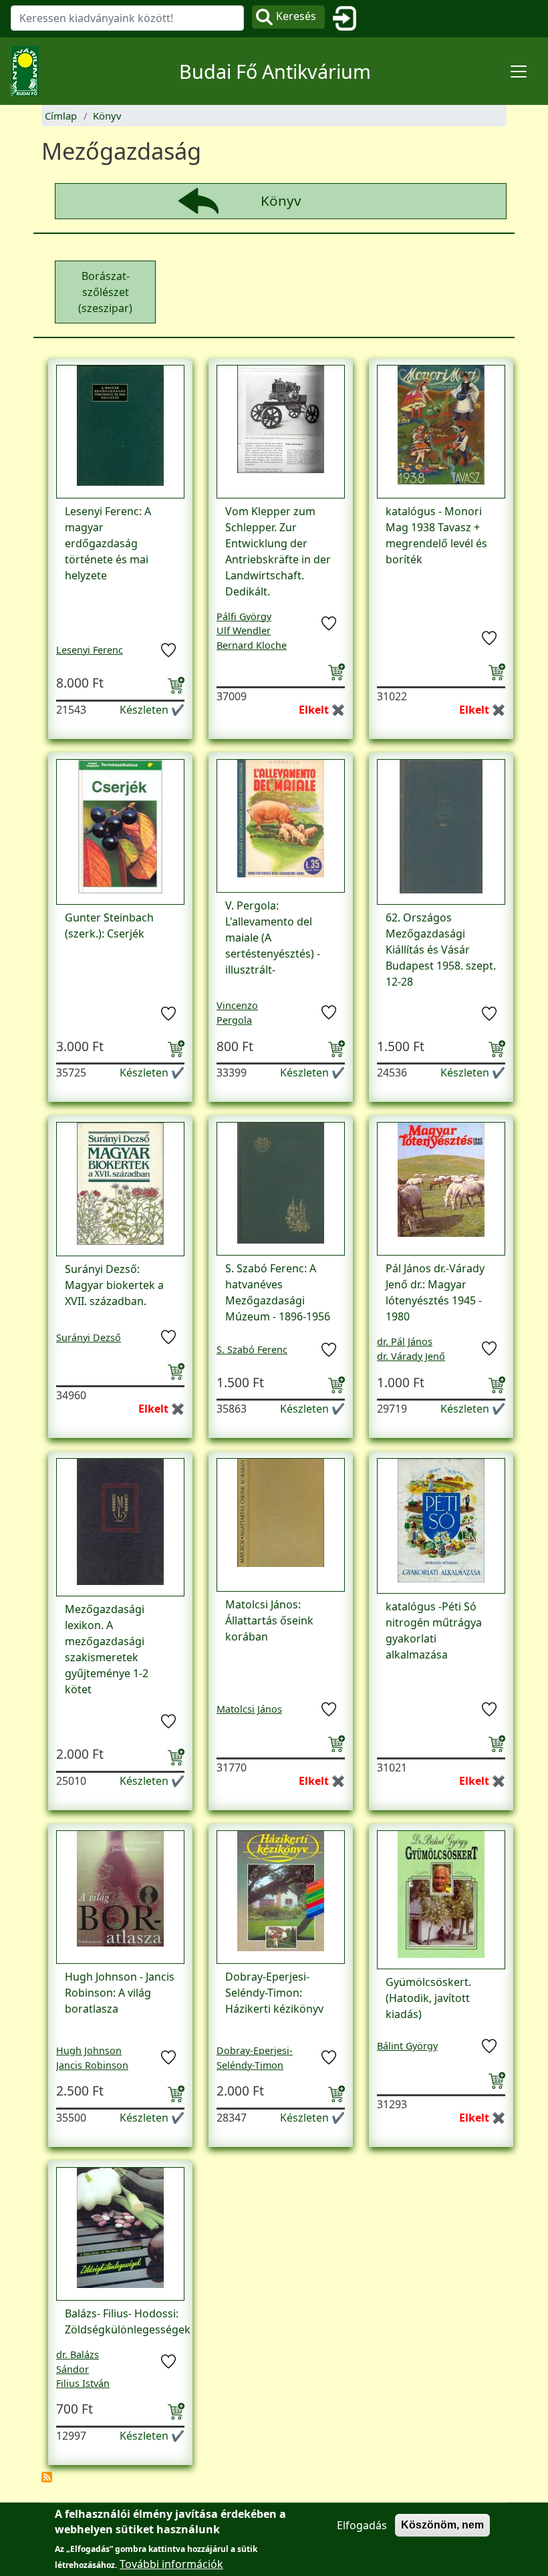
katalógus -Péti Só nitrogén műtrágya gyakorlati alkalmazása (434, 1630)
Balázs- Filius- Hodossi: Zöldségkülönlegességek (128, 2321)
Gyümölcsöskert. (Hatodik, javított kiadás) (428, 1998)
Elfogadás (362, 2525)
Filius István (83, 2383)
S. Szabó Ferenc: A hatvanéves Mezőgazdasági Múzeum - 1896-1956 (278, 1292)
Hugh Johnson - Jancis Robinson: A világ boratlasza (120, 1993)
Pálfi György (244, 616)
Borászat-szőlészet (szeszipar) (105, 292)
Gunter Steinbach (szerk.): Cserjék (109, 925)
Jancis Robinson (92, 2065)
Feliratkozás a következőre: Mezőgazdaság (47, 2477)
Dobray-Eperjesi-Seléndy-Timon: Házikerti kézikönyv (274, 1993)
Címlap (61, 116)
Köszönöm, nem (442, 2525)
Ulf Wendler (244, 630)
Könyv (107, 116)
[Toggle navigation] (519, 71)
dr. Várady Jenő (411, 1356)
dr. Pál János (405, 1341)
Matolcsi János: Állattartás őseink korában (269, 1620)
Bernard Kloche (252, 645)
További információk (171, 2564)
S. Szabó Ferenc (252, 1349)
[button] (120, 430)
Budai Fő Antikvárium (275, 71)
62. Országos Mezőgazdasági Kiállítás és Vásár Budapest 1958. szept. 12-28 (441, 950)
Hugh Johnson (89, 2050)
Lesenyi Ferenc (90, 650)
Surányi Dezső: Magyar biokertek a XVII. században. (114, 1285)
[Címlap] (30, 71)
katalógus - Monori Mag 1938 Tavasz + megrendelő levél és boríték (436, 535)
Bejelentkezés (350, 19)
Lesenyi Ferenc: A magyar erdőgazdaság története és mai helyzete (108, 543)
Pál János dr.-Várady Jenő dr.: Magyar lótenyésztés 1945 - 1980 (435, 1292)
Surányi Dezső (89, 1337)
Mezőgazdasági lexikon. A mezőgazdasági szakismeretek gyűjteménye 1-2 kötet (107, 1649)
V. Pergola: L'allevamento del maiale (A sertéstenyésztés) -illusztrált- (273, 938)
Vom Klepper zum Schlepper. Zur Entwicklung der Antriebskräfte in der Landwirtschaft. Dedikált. (278, 551)
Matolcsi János (249, 1709)
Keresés (296, 16)
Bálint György (407, 2046)
